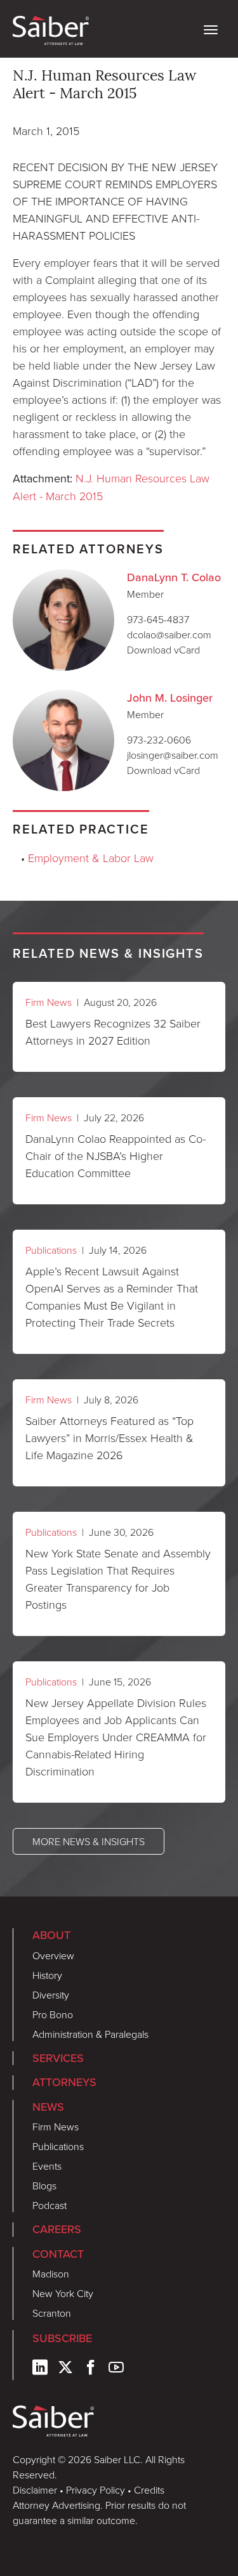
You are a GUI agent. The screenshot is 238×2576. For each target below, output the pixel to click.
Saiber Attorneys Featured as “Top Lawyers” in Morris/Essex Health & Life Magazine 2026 (109, 1438)
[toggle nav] (211, 29)
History (47, 1975)
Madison (51, 2274)
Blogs (44, 2186)
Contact (58, 2254)
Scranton (52, 2313)
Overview (53, 1955)
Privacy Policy (96, 2490)
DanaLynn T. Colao (174, 577)
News (48, 2107)
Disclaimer (35, 2490)
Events (47, 2166)
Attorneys (64, 2082)
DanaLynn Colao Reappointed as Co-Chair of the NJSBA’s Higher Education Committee (116, 1156)
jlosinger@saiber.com (173, 755)
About (51, 1935)
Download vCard (163, 650)
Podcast (50, 2205)
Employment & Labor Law (91, 858)
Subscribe (62, 2338)
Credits (149, 2490)
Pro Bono (53, 2014)
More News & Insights (89, 1841)
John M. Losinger (170, 698)
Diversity (51, 1995)
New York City (63, 2293)
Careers (57, 2229)
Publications (51, 1250)
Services (58, 2058)
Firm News (49, 1002)
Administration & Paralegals (90, 2034)
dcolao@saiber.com (169, 634)
